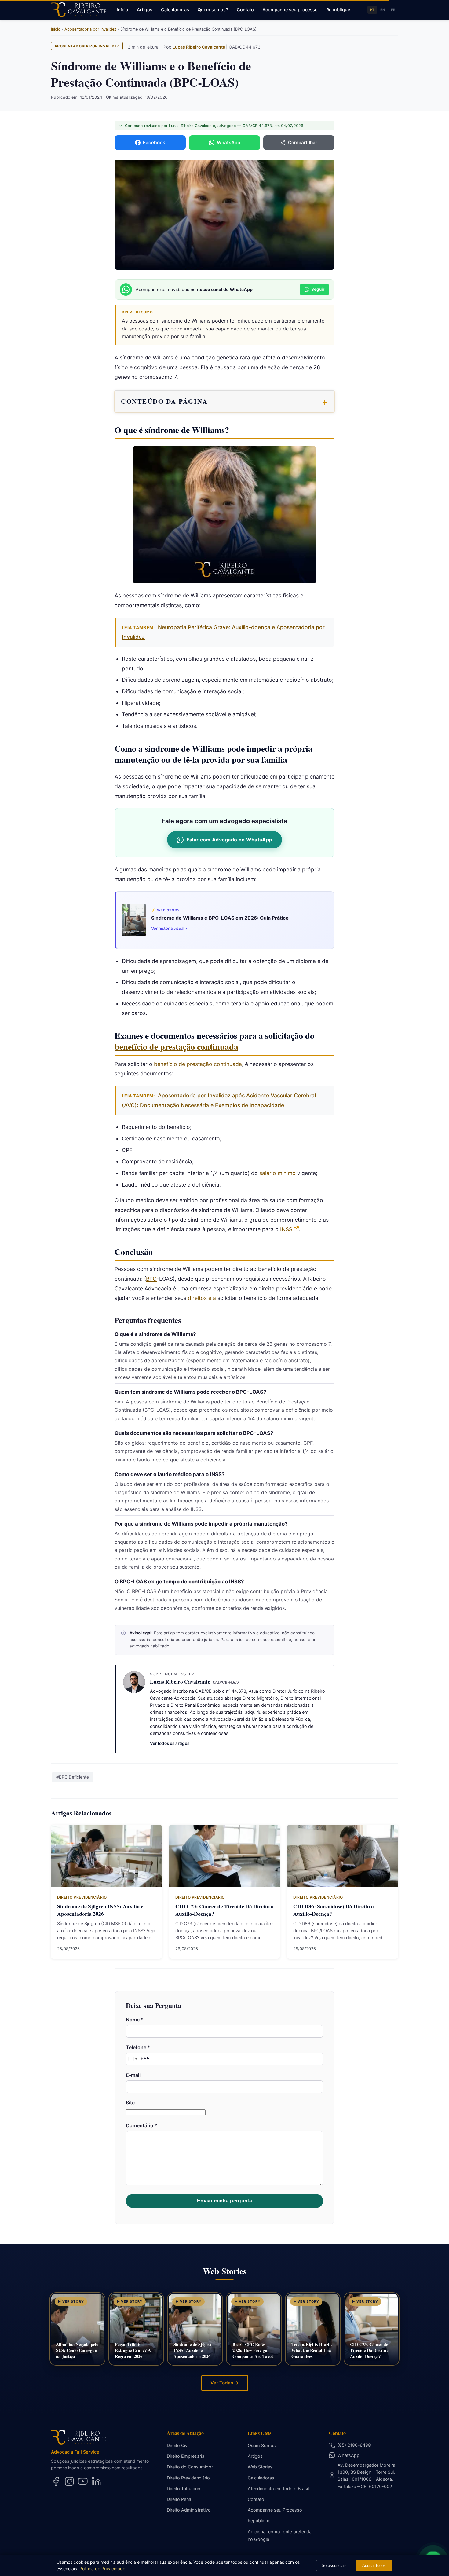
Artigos (145, 10)
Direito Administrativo (189, 2510)
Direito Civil (178, 2445)
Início (122, 10)
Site (130, 2103)
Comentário (142, 2125)
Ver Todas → (225, 2383)
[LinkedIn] (96, 2481)
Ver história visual (169, 928)
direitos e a (202, 1298)
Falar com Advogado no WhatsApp (230, 840)
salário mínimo (277, 1173)
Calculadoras (175, 10)
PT (372, 10)
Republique (338, 10)
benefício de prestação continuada (176, 1047)
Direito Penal (179, 2499)
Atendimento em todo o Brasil (278, 2488)
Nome (135, 2020)
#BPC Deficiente (73, 1777)
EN (383, 10)
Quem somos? (213, 10)
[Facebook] (56, 2481)
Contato (245, 10)
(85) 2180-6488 (354, 2445)
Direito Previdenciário (188, 2478)
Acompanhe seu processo (290, 10)
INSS (286, 1229)
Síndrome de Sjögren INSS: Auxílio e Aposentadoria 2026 (100, 1910)
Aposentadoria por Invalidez (87, 46)
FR (393, 10)
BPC (151, 1279)
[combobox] (138, 2059)
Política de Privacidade (102, 2569)
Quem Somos (262, 2445)
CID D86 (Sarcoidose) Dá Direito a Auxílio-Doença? (334, 1910)
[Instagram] (69, 2481)
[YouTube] (83, 2481)
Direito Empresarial (186, 2456)
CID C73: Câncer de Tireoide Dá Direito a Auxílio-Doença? (224, 1910)
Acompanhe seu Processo (275, 2510)
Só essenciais (334, 2565)
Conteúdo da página (164, 401)
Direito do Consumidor (190, 2467)
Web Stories (260, 2467)
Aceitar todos (374, 2565)
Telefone (138, 2047)
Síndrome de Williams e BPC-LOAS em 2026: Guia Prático (220, 918)
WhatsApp (349, 2455)
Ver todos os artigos (170, 1743)
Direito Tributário (184, 2488)
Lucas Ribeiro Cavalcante (199, 47)
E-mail (133, 2075)
